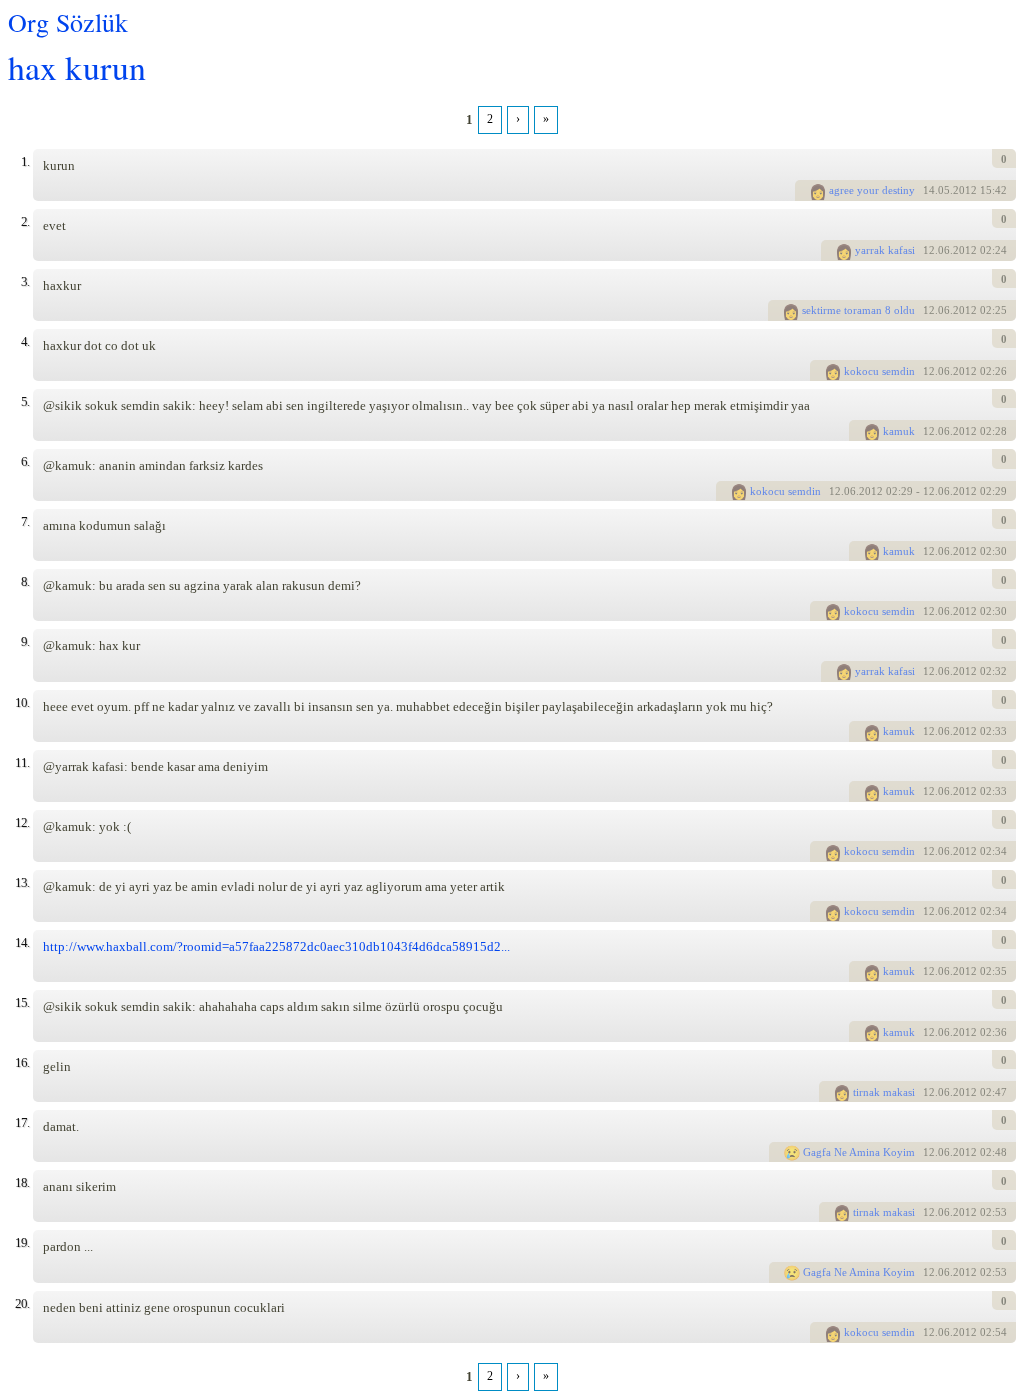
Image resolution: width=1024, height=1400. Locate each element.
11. (22, 762)
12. (22, 822)
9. (25, 641)
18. (22, 1182)
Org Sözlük (68, 22)
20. (22, 1303)
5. (25, 401)
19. (22, 1242)
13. (22, 882)
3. (25, 281)
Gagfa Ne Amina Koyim (859, 1152)
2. (25, 221)
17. (22, 1122)
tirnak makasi (884, 1092)
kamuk (899, 431)
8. (25, 581)
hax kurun (77, 66)
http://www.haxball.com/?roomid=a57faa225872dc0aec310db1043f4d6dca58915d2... (276, 946)
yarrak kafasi (885, 250)
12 (929, 250)
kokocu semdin (879, 371)
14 (929, 190)
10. (22, 702)
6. (25, 461)
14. (22, 942)
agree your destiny (872, 190)
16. (22, 1062)
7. (25, 521)
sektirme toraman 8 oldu (858, 310)
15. (22, 1002)
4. (25, 341)
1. (25, 161)
